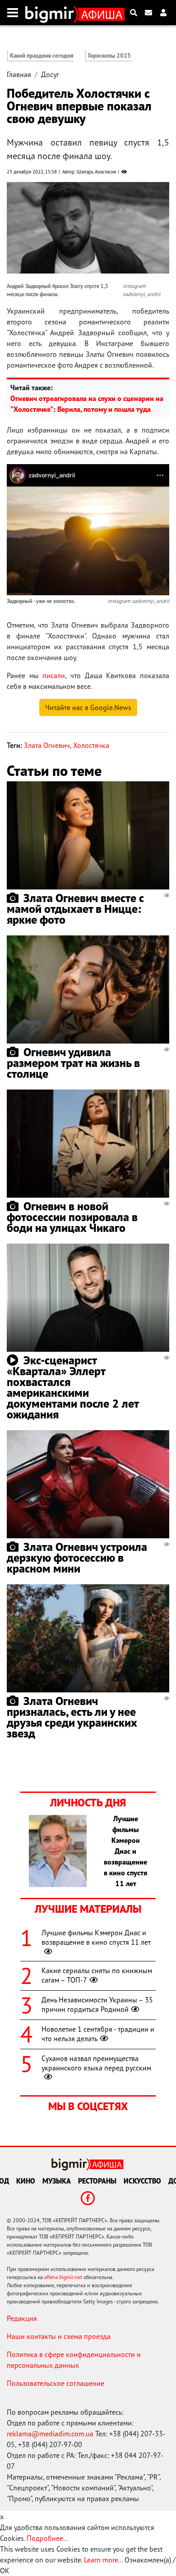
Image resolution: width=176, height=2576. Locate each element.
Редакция (22, 2318)
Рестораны (97, 2181)
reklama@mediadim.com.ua (50, 2434)
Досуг (50, 74)
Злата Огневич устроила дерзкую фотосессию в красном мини (77, 1557)
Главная (19, 74)
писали (54, 675)
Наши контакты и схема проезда (59, 2336)
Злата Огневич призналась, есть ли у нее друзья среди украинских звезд (72, 1717)
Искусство (142, 2181)
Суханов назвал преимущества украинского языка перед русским (96, 2063)
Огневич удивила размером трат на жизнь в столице (73, 1063)
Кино (26, 2181)
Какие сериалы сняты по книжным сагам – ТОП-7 (97, 1975)
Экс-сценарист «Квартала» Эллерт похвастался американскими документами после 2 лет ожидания (73, 1387)
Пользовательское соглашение (56, 2383)
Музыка (57, 2181)
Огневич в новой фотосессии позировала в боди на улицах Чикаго (72, 1217)
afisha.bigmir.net (63, 2277)
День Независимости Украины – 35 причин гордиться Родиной (97, 2004)
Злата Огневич (47, 745)
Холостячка (91, 745)
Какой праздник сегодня (42, 56)
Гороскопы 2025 (109, 56)
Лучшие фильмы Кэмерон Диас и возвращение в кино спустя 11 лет (96, 1937)
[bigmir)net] (52, 13)
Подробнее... (47, 2538)
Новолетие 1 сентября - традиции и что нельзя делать (98, 2034)
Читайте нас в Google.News (88, 707)
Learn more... (103, 2560)
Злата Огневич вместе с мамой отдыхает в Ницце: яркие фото (75, 909)
